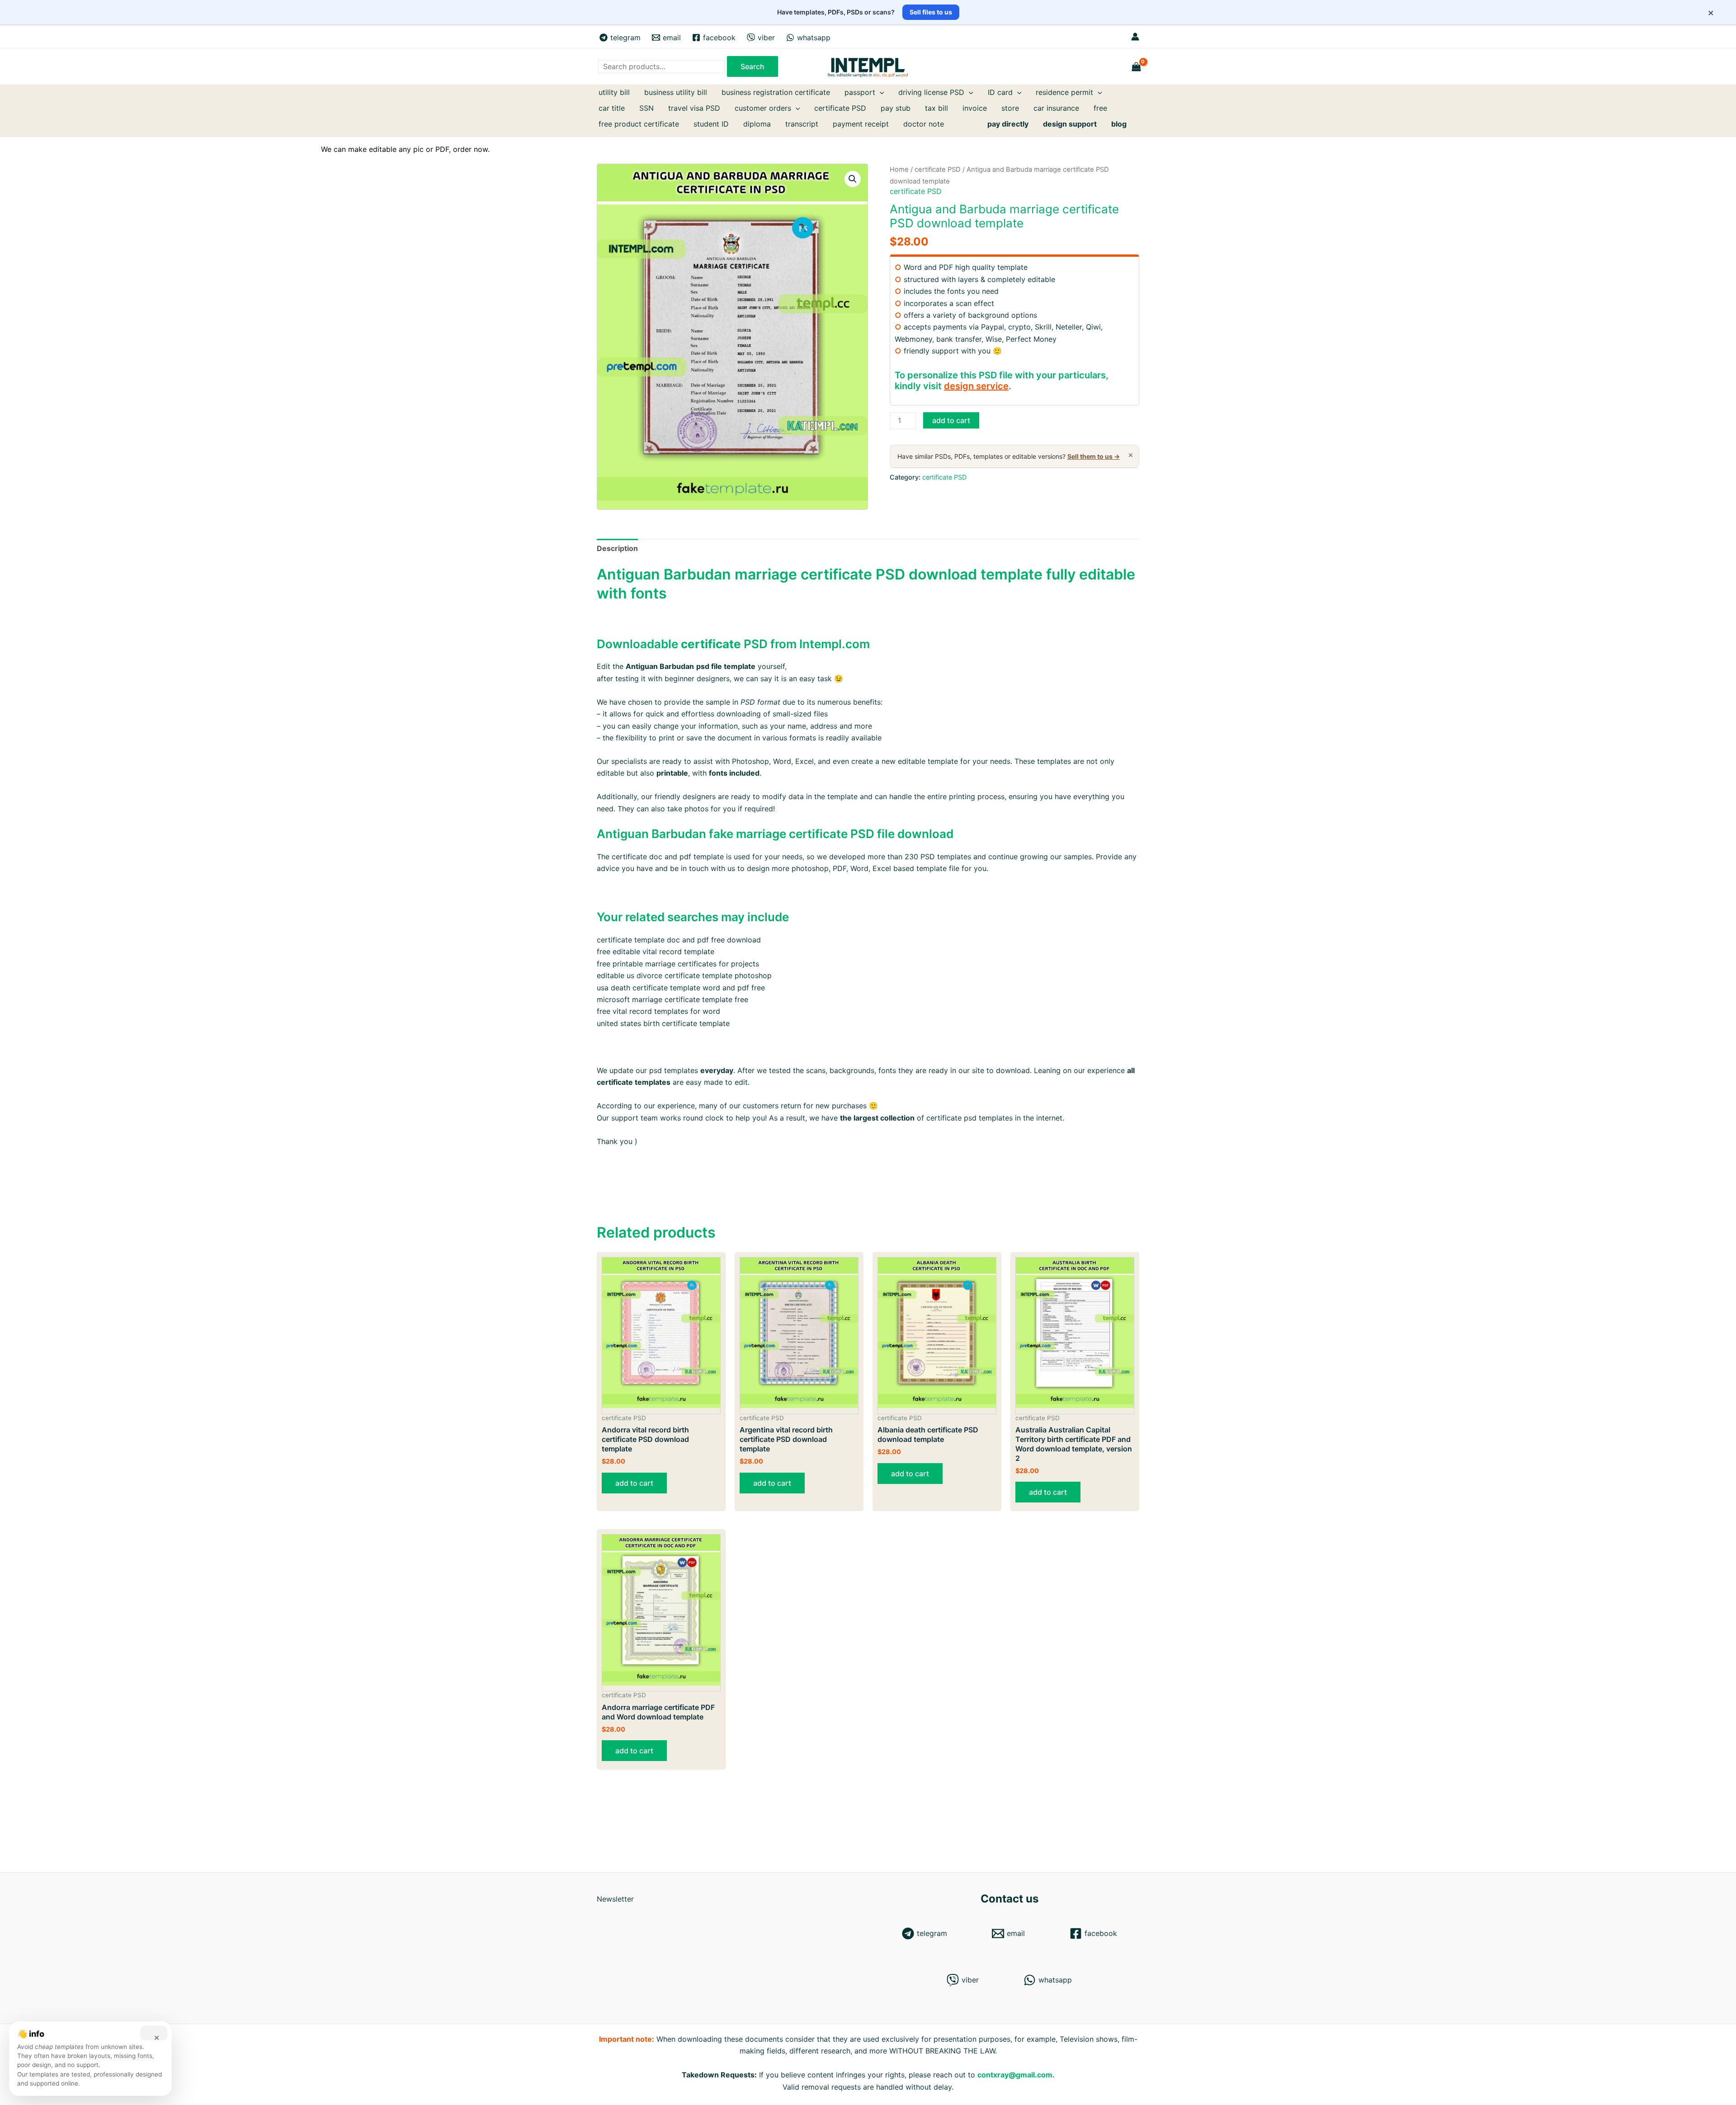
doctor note (924, 124)
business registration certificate (776, 92)
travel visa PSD (694, 108)
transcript (802, 124)
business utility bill (676, 92)
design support (1070, 124)
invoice (975, 108)
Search (752, 66)
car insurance (1056, 108)
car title (612, 108)
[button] (853, 179)
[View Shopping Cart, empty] (1137, 67)
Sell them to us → (1094, 456)
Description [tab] (617, 548)
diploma (757, 124)
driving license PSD (931, 92)
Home (899, 170)
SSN (646, 108)
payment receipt (861, 124)
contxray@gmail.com (1015, 2075)
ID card (1000, 92)
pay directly (1008, 124)
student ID (711, 124)
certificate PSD (840, 108)
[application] (880, 92)
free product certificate (639, 124)
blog (1119, 124)
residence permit (1064, 92)
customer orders (763, 108)
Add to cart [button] (634, 1483)
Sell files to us (931, 12)
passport (860, 92)
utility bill (614, 92)
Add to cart (951, 420)
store (1010, 108)
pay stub (896, 108)
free (1100, 108)
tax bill (936, 108)
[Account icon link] (1135, 37)
